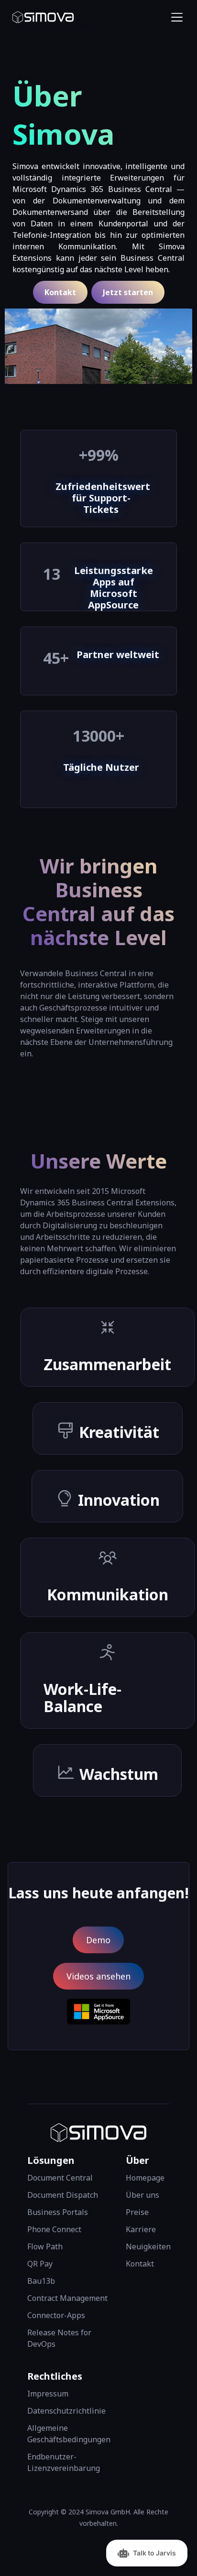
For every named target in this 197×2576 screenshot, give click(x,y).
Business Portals (58, 2212)
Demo (98, 1940)
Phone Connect (54, 2229)
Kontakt (60, 292)
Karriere (141, 2229)
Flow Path (45, 2246)
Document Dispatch (63, 2195)
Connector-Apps (56, 2315)
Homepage (145, 2178)
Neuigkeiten (148, 2246)
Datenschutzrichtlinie (66, 2411)
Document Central (60, 2178)
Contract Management (67, 2298)
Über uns (142, 2195)
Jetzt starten (128, 292)
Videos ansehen (98, 1976)
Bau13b (41, 2281)
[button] (175, 17)
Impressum (48, 2394)
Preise (137, 2212)
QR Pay (40, 2264)
